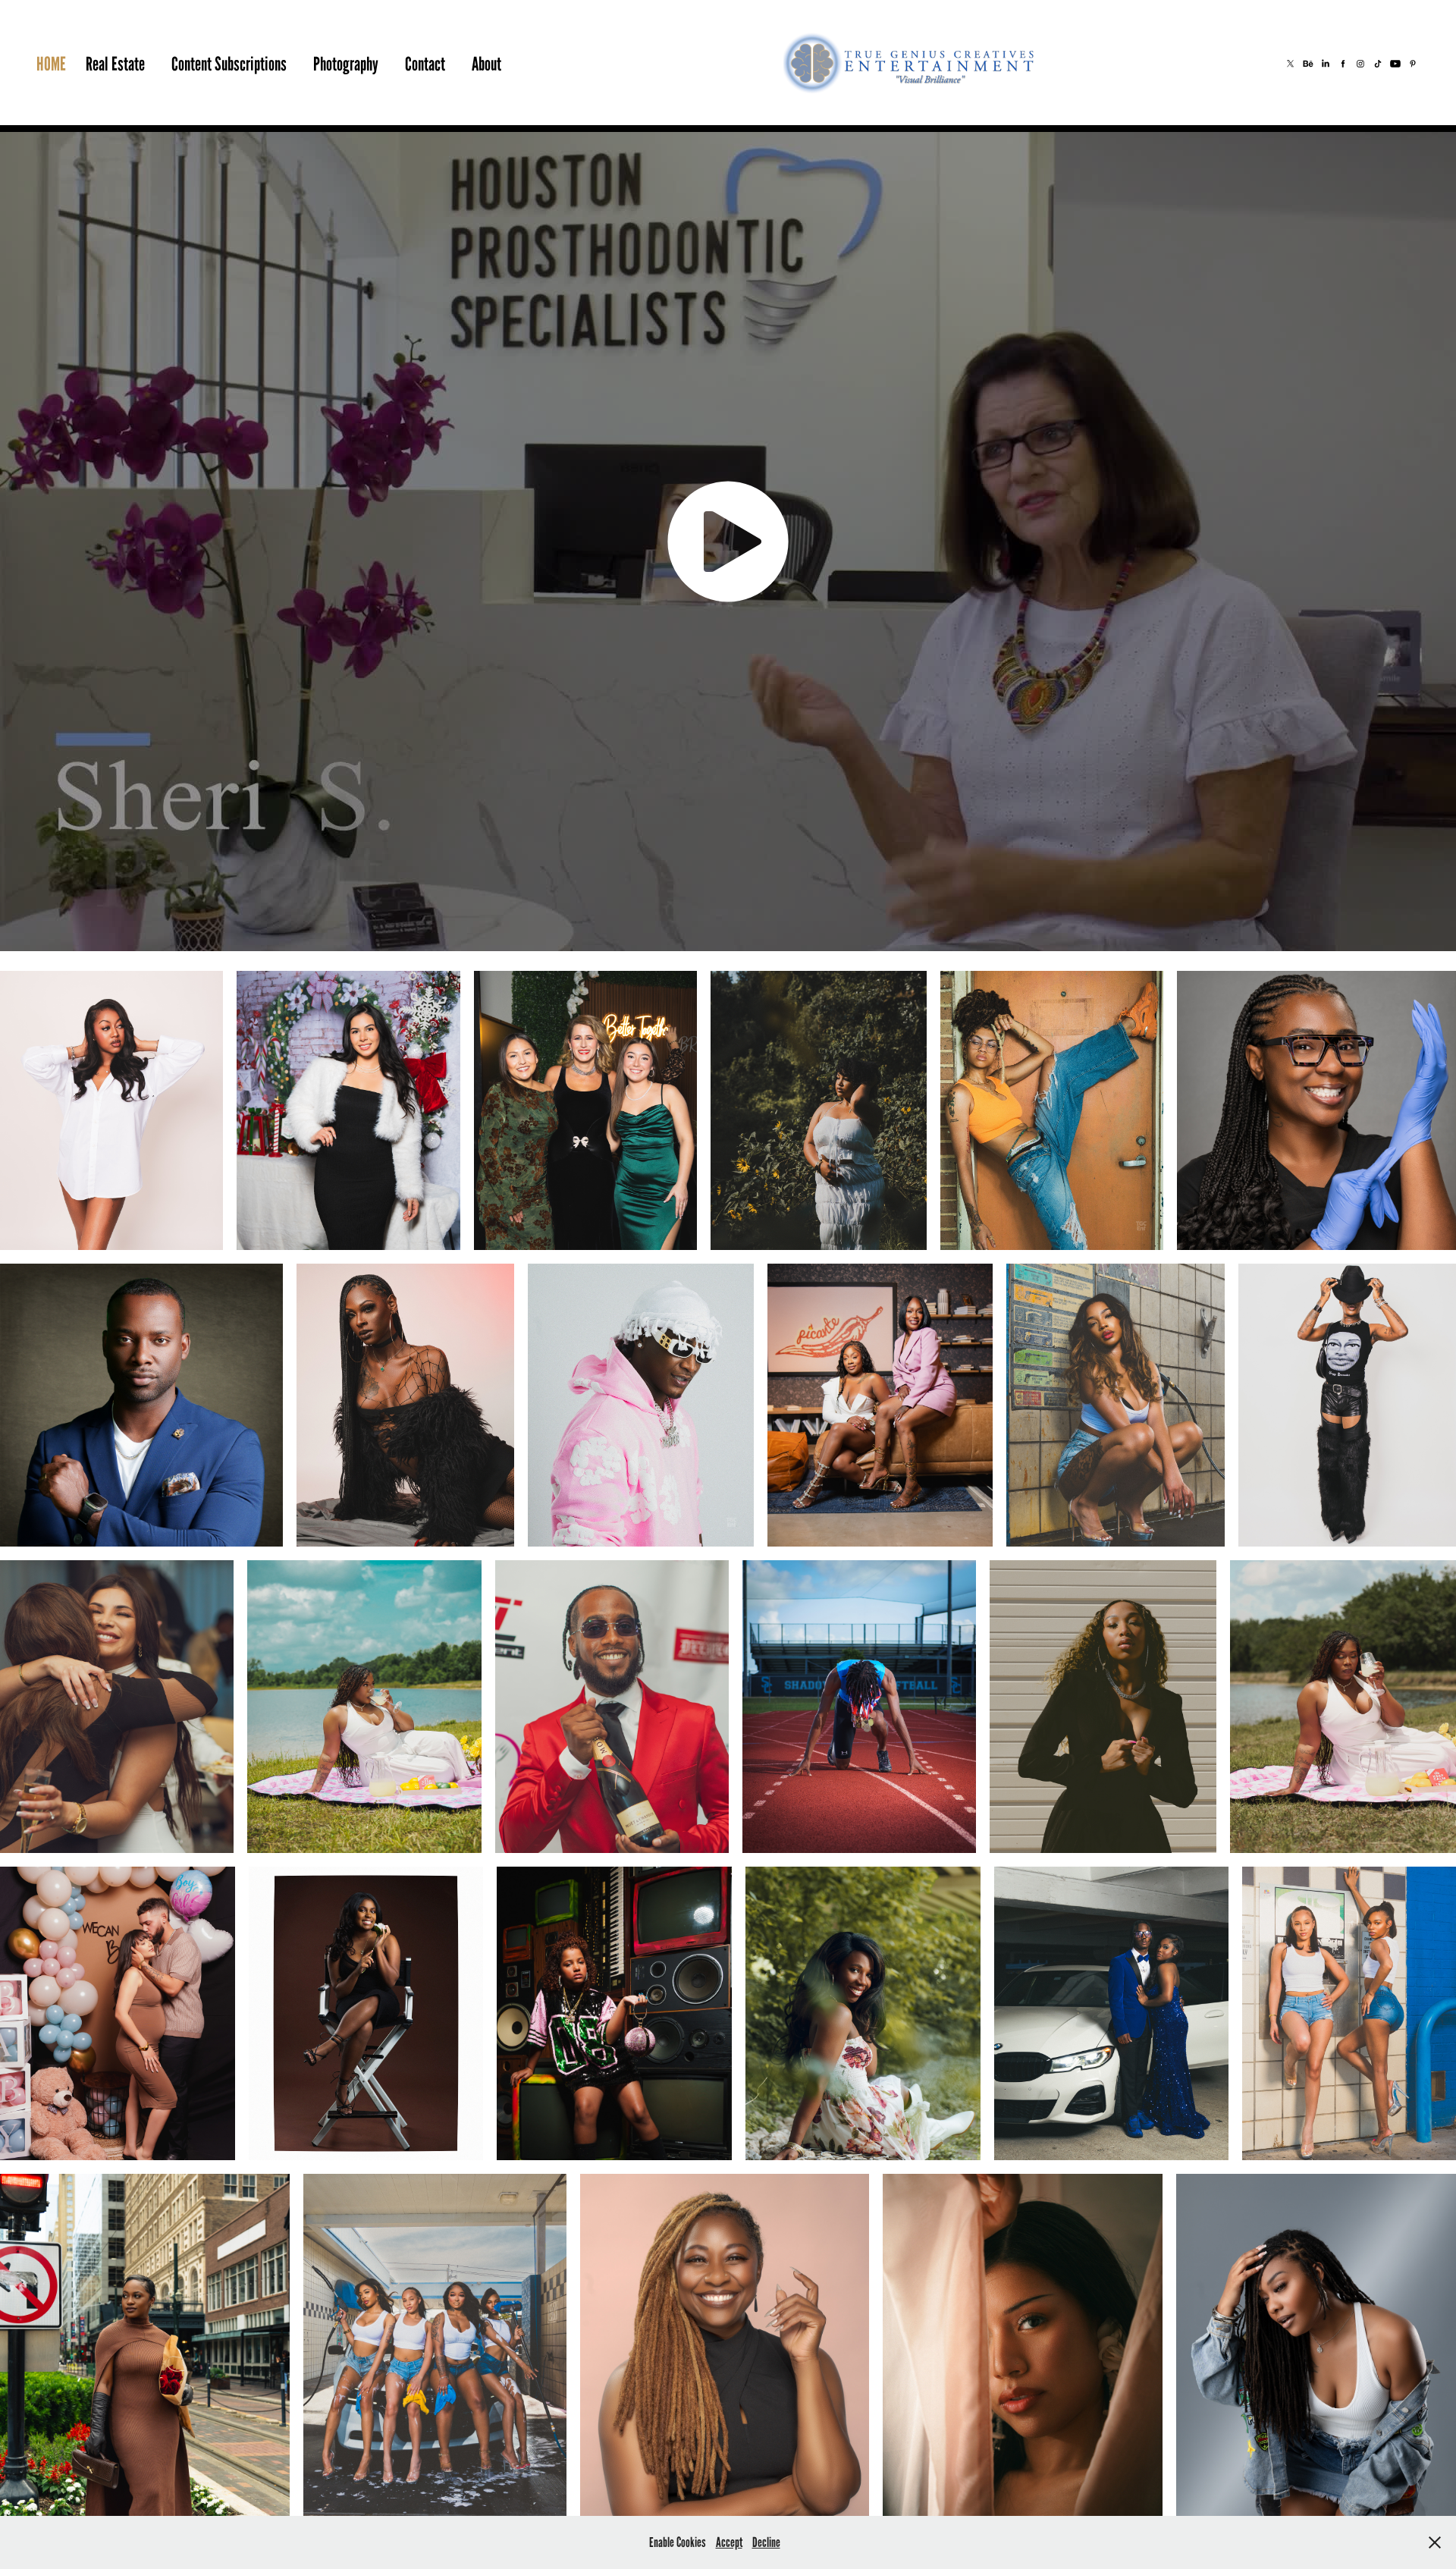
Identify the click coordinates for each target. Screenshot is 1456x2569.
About (486, 64)
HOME (51, 64)
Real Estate (115, 64)
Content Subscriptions (229, 64)
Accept (729, 2542)
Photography (346, 64)
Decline (766, 2542)
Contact (425, 64)
